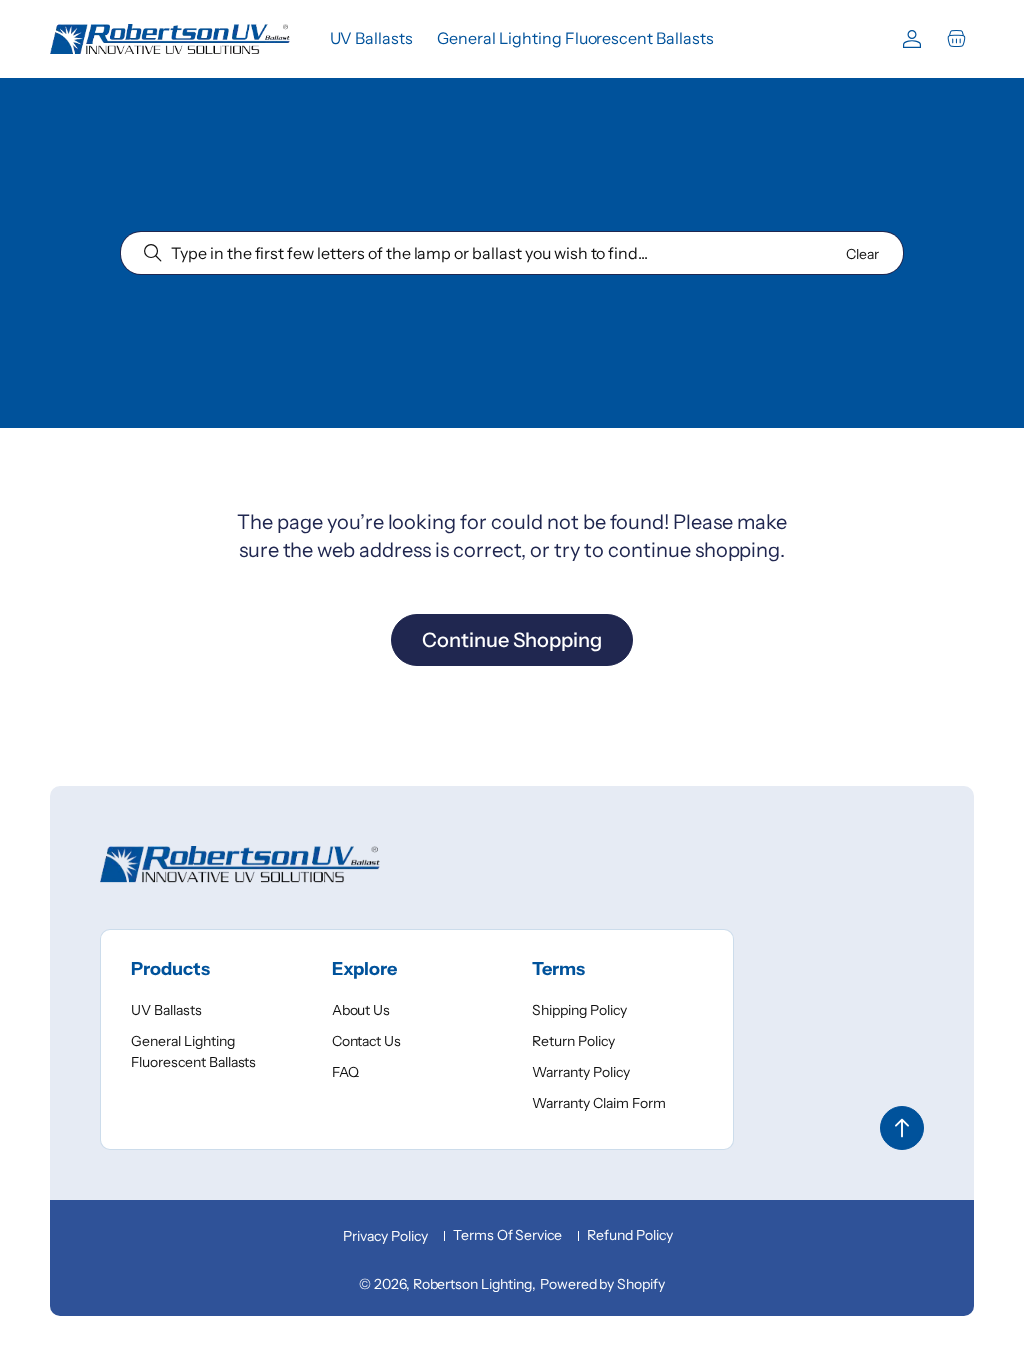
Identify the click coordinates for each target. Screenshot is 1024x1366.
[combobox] (512, 253)
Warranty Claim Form (598, 1103)
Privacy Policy (385, 1236)
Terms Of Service (507, 1235)
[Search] (153, 253)
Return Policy (573, 1041)
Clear (862, 254)
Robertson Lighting (472, 1284)
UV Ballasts (166, 1010)
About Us (361, 1010)
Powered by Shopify (602, 1284)
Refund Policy (629, 1235)
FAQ (345, 1072)
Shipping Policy (579, 1010)
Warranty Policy (581, 1072)
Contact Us (367, 1041)
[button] (956, 39)
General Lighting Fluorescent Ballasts (193, 1051)
